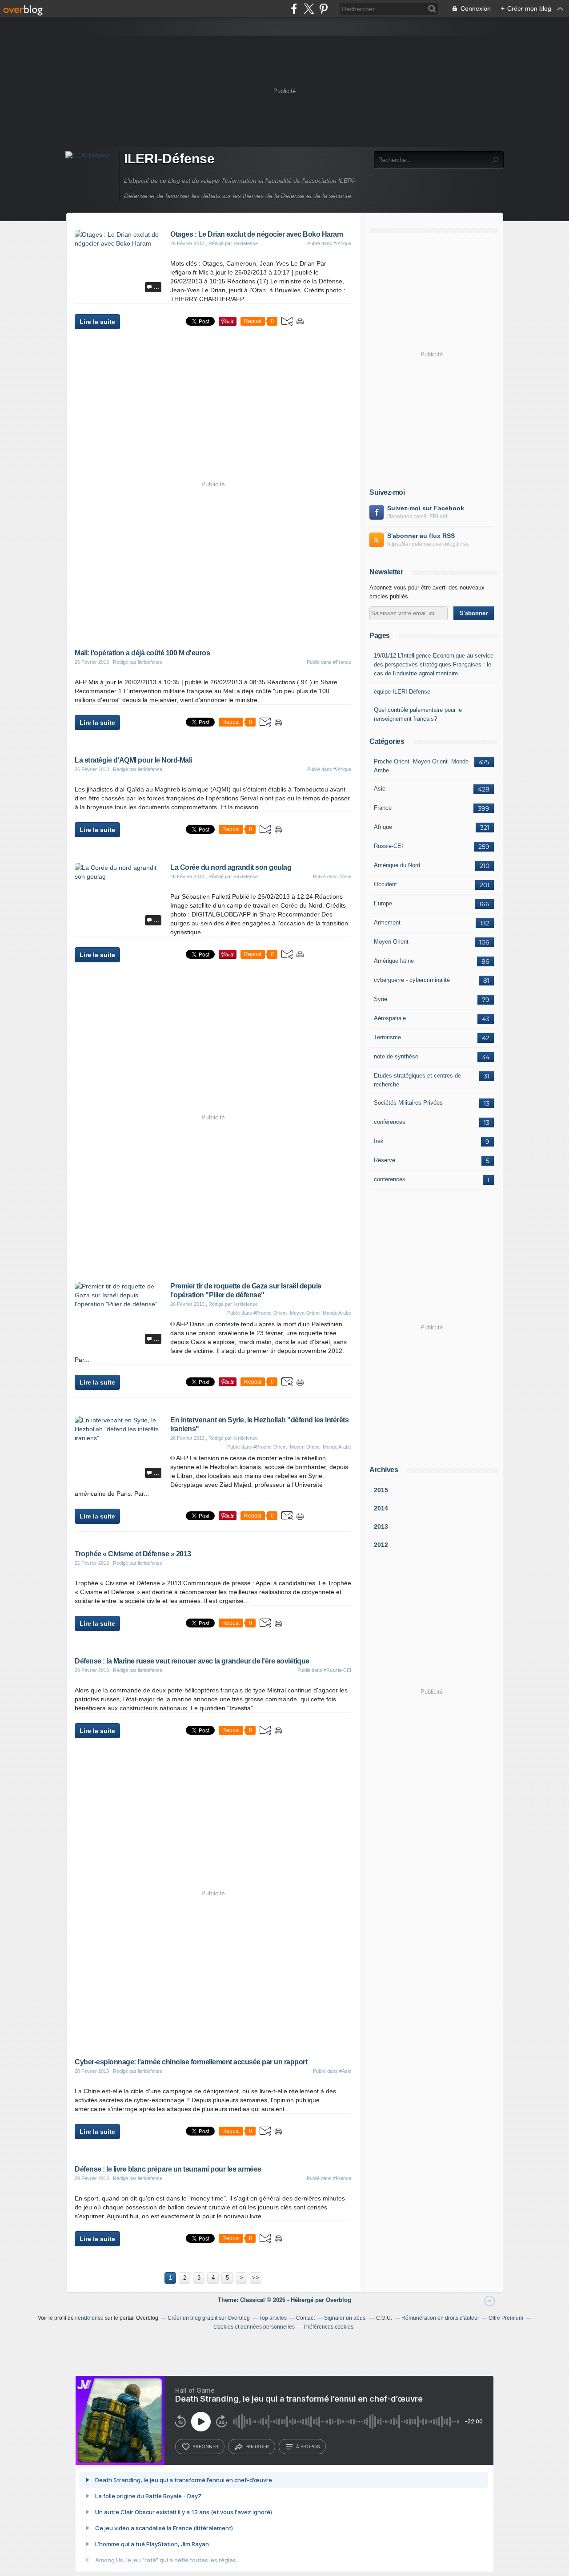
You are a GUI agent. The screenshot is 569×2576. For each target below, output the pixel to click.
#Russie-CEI (337, 1670)
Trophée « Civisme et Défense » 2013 (133, 1554)
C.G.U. (384, 2318)
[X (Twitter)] (309, 9)
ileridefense (89, 2318)
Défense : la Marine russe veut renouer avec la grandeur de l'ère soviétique (192, 1661)
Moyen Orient (391, 942)
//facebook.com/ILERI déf (417, 517)
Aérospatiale (390, 1018)
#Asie (345, 876)
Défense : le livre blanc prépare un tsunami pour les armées (168, 2169)
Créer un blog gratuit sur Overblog (209, 2318)
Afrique (383, 827)
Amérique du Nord (397, 865)
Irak (379, 1141)
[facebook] (294, 9)
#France (342, 662)
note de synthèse (396, 1056)
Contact (305, 2318)
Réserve (385, 1160)
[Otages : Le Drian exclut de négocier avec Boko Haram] (119, 243)
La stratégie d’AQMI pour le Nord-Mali (133, 760)
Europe (383, 903)
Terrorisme (387, 1037)
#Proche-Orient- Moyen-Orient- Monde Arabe (302, 1313)
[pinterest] (323, 9)
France (383, 808)
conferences (390, 1179)
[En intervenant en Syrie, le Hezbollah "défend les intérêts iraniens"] (119, 1438)
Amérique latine (394, 961)
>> (256, 2278)
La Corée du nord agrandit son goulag (231, 867)
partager (257, 2447)
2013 (381, 1526)
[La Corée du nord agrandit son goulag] (119, 876)
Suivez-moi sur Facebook (426, 508)
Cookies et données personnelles (254, 2327)
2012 (381, 1545)
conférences (390, 1122)
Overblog (339, 2300)
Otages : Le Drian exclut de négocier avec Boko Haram (256, 234)
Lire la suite (97, 322)
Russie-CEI (389, 846)
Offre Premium (506, 2318)
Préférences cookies (329, 2327)
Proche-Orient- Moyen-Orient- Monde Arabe (421, 766)
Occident (385, 884)
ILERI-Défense (169, 159)
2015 (381, 1490)
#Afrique (342, 243)
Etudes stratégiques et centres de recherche (417, 1080)
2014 (381, 1508)
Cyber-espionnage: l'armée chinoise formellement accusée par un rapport (191, 2062)
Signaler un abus (345, 2318)
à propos (308, 2447)
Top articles (273, 2318)
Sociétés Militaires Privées (408, 1103)
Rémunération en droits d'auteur (440, 2318)
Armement (387, 923)
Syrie (381, 999)
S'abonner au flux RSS (421, 536)
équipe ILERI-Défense (402, 692)
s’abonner (205, 2447)
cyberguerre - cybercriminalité (412, 980)
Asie (380, 789)
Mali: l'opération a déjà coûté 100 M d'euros (142, 653)
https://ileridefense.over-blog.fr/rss (428, 544)
